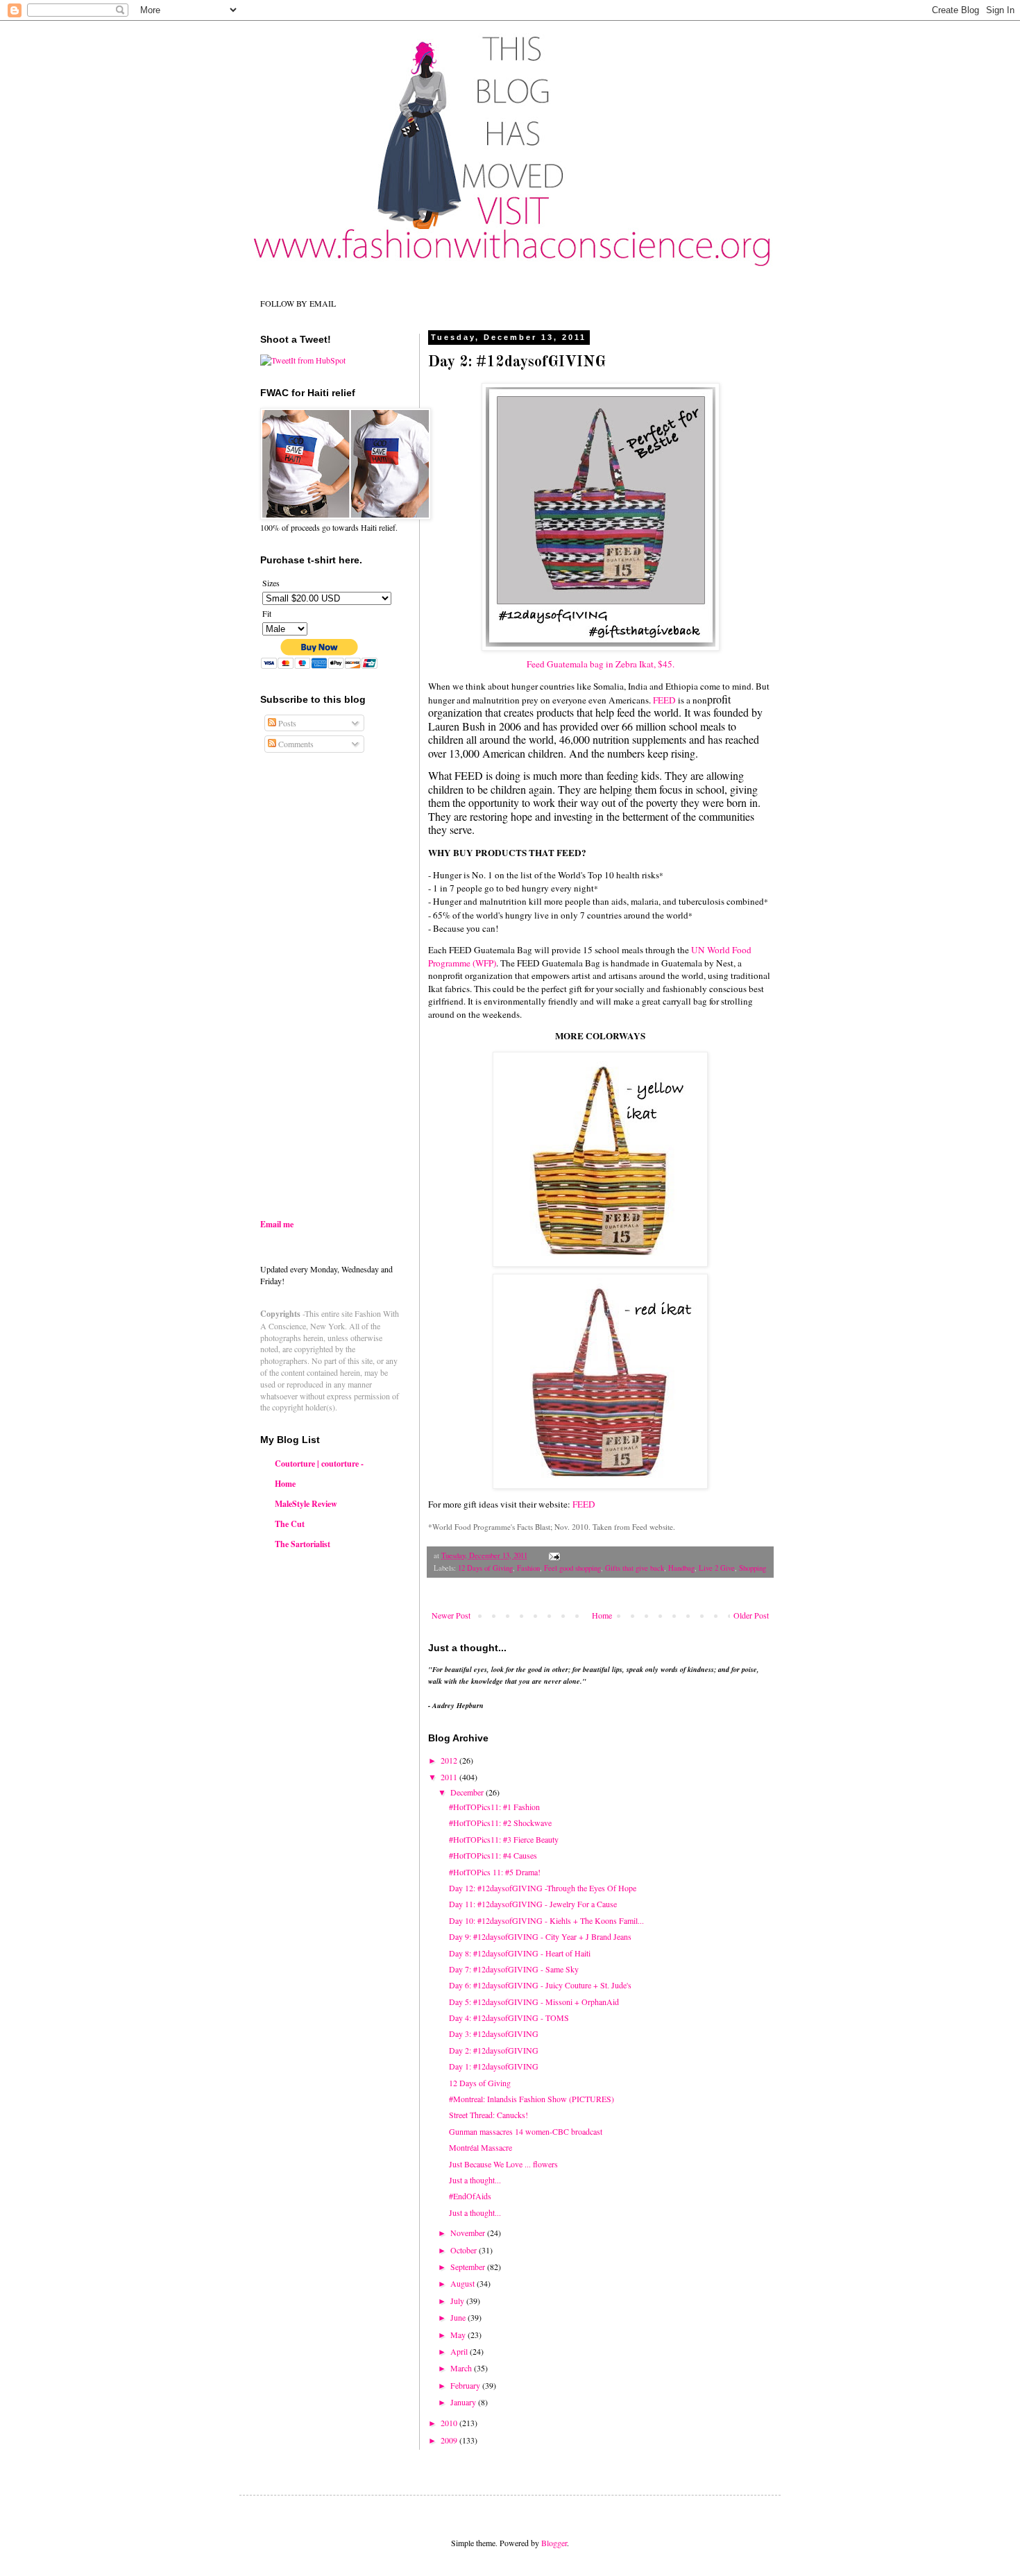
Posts (286, 723)
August (464, 2283)
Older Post (751, 1615)
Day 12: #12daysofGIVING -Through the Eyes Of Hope (543, 1888)
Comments (295, 744)
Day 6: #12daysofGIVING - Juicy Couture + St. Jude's (540, 1985)
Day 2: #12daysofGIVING (494, 2050)
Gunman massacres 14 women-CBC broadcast (526, 2131)
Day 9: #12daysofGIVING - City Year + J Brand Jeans (540, 1936)
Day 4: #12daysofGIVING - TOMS (509, 2018)
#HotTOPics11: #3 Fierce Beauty (504, 1839)
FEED (664, 700)
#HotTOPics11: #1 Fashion (494, 1807)
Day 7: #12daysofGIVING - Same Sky (514, 1969)
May (459, 2335)
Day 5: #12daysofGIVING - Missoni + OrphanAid (534, 2002)
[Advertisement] (377, 1098)
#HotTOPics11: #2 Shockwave (500, 1823)
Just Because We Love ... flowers (503, 2164)
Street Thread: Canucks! (488, 2115)
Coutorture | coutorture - (319, 1464)
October (465, 2250)
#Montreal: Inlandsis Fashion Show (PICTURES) (532, 2099)
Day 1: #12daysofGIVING (494, 2066)
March (462, 2368)
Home (602, 1615)
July (458, 2301)
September (469, 2267)
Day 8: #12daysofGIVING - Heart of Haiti (520, 1953)
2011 (450, 1777)
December (468, 1792)
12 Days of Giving (485, 1568)
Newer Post (451, 1615)
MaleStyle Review (306, 1504)
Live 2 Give (717, 1568)
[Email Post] (554, 1555)
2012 (450, 1760)
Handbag (681, 1568)
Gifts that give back (635, 1568)
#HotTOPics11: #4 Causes (493, 1855)
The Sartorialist (303, 1544)
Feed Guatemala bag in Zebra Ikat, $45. (601, 664)
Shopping (753, 1568)
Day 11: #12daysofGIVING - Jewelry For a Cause (533, 1904)
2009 (450, 2440)
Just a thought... (475, 2180)
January (464, 2402)
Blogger (554, 2543)
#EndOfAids (470, 2196)
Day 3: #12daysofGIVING (494, 2033)
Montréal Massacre (481, 2147)
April (460, 2351)
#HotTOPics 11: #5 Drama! (495, 1872)
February (466, 2385)
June (459, 2317)
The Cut (290, 1524)
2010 (450, 2423)
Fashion (528, 1568)
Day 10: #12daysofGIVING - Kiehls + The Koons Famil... (546, 1920)
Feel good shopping (572, 1568)
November (469, 2233)
